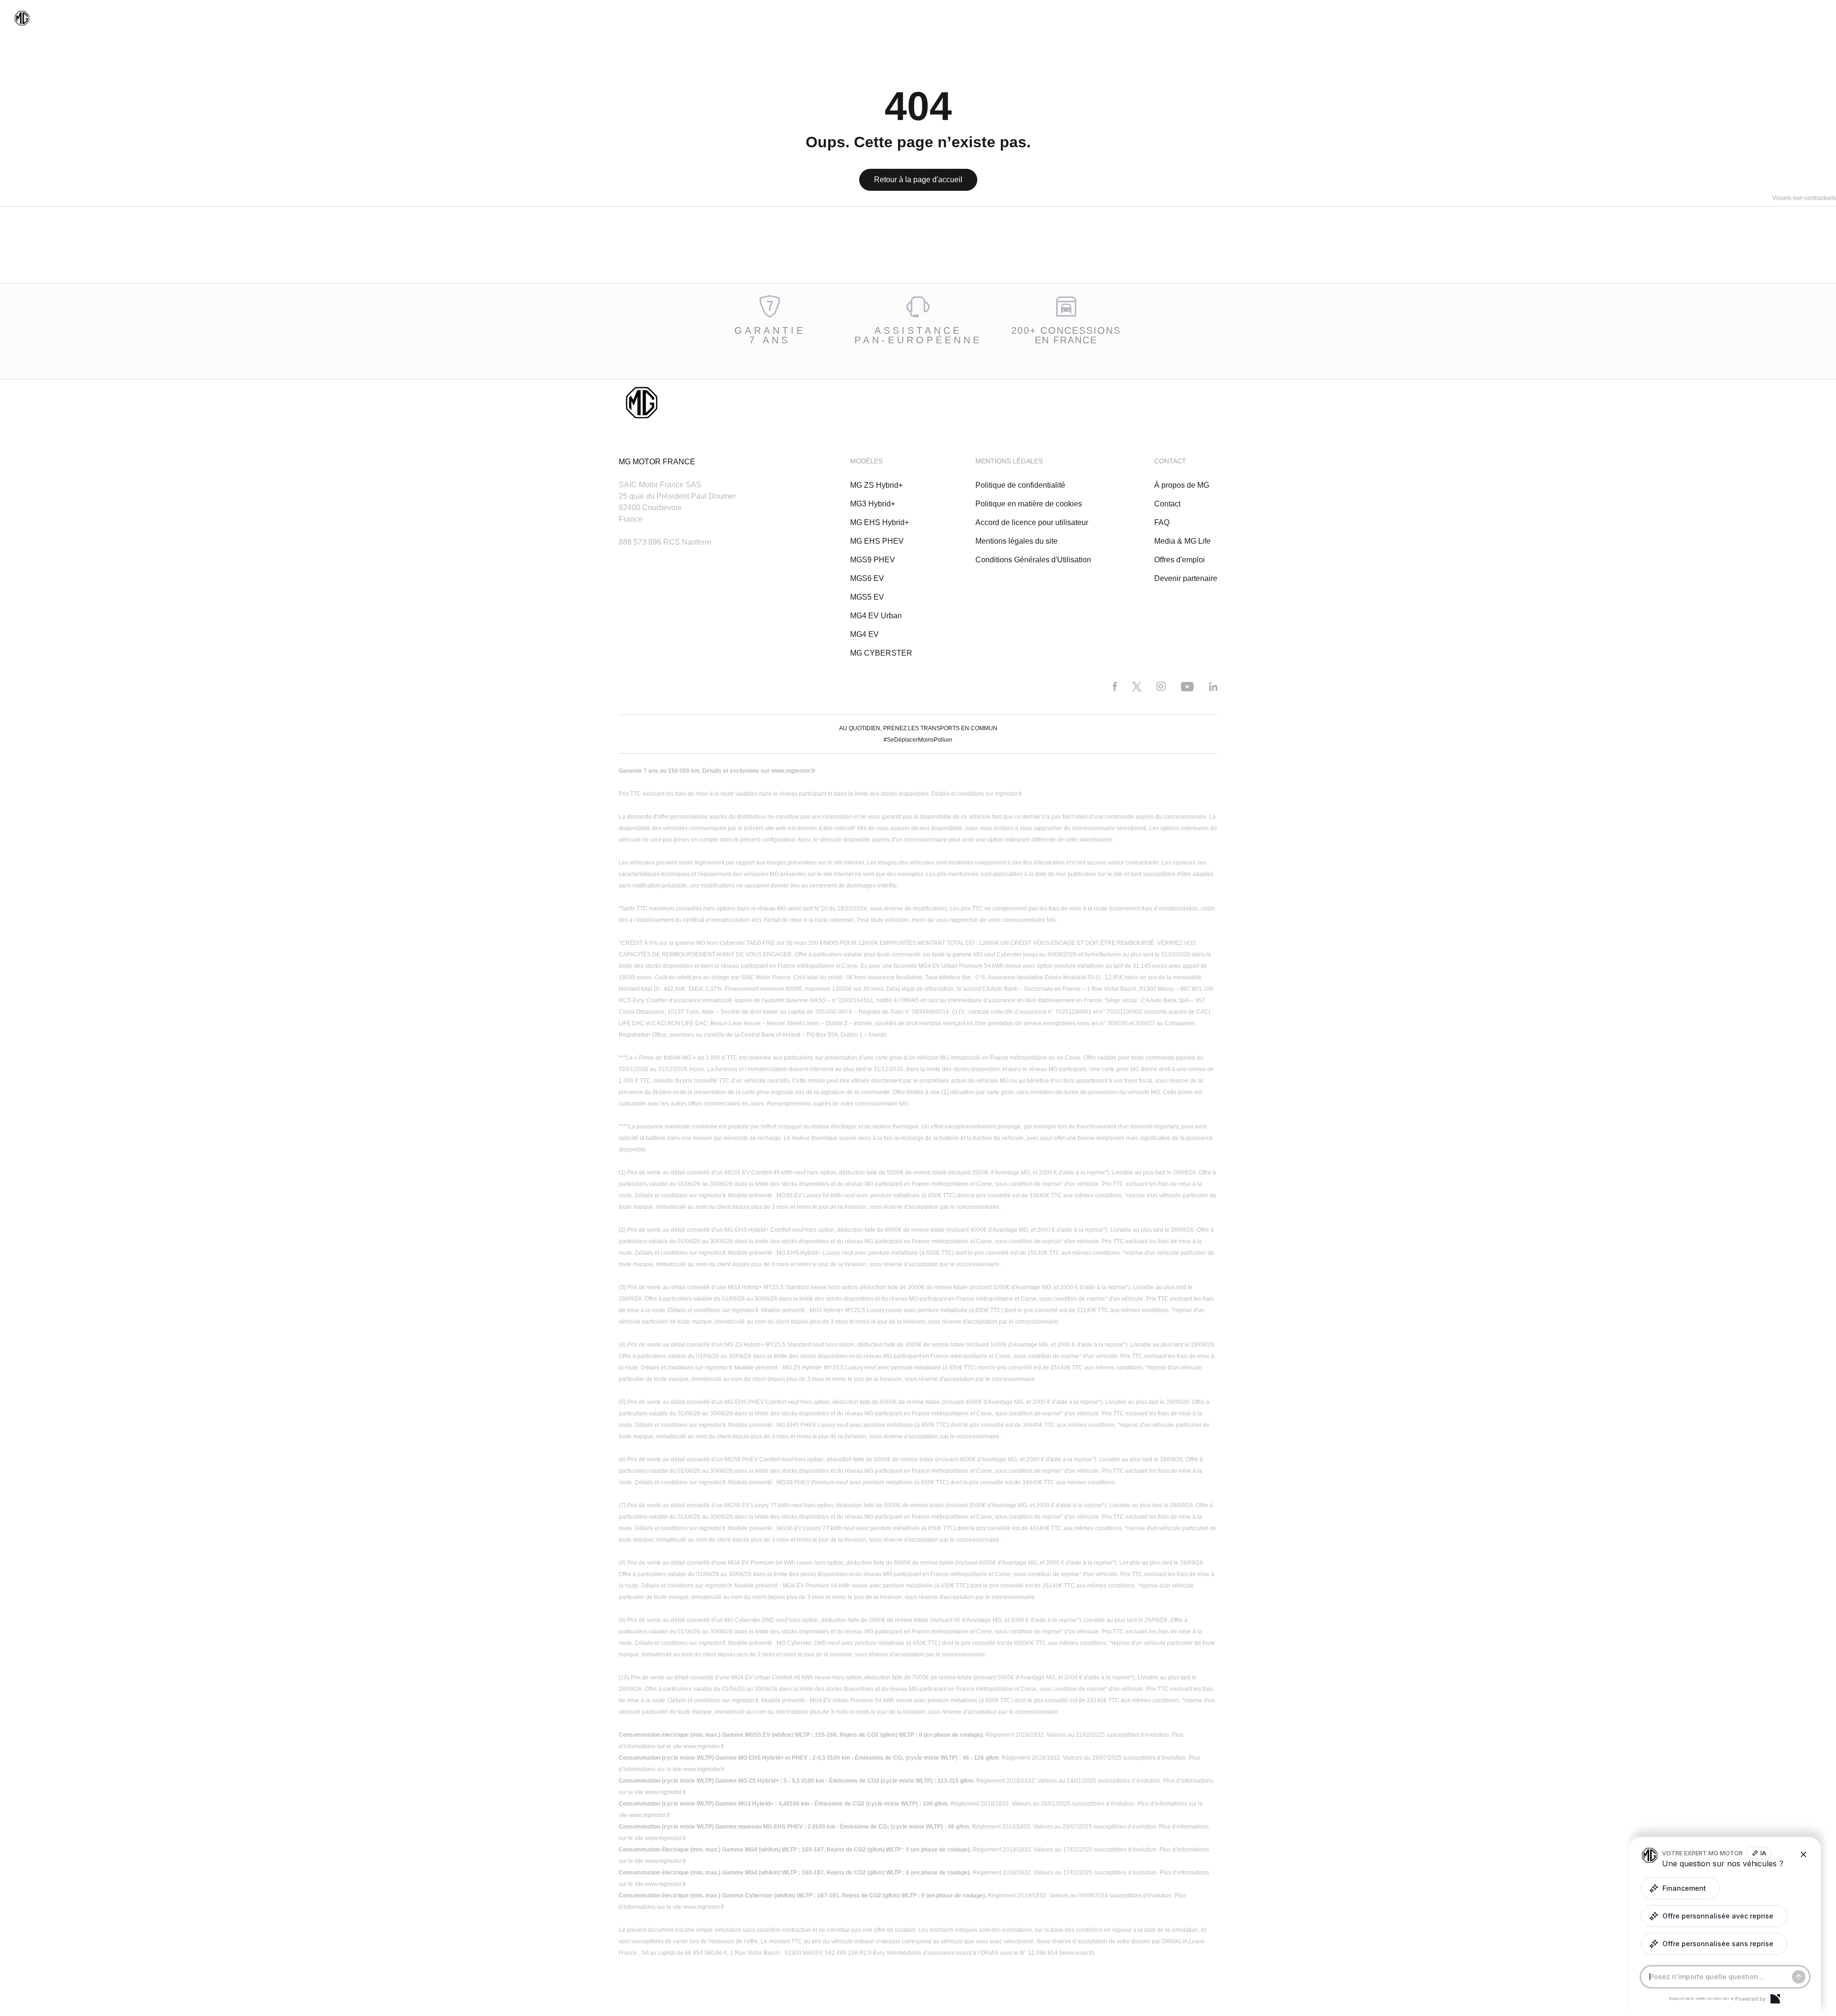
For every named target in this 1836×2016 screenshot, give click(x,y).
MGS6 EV (867, 578)
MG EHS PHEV (877, 541)
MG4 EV (864, 634)
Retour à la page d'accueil (918, 180)
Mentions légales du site (1016, 541)
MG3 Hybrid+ (873, 504)
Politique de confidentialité (1020, 485)
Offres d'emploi (1180, 560)
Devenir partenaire (1186, 578)
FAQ (1162, 522)
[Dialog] (1775, 1999)
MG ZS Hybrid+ (876, 485)
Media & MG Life (1182, 541)
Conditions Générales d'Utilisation (1033, 560)
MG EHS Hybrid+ (880, 522)
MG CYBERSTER (881, 653)
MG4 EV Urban (876, 616)
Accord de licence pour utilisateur (1032, 522)
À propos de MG (1182, 485)
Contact (1167, 504)
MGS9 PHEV (873, 560)
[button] (1680, 1888)
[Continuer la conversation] (1799, 1977)
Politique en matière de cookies (1029, 504)
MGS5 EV (867, 597)
